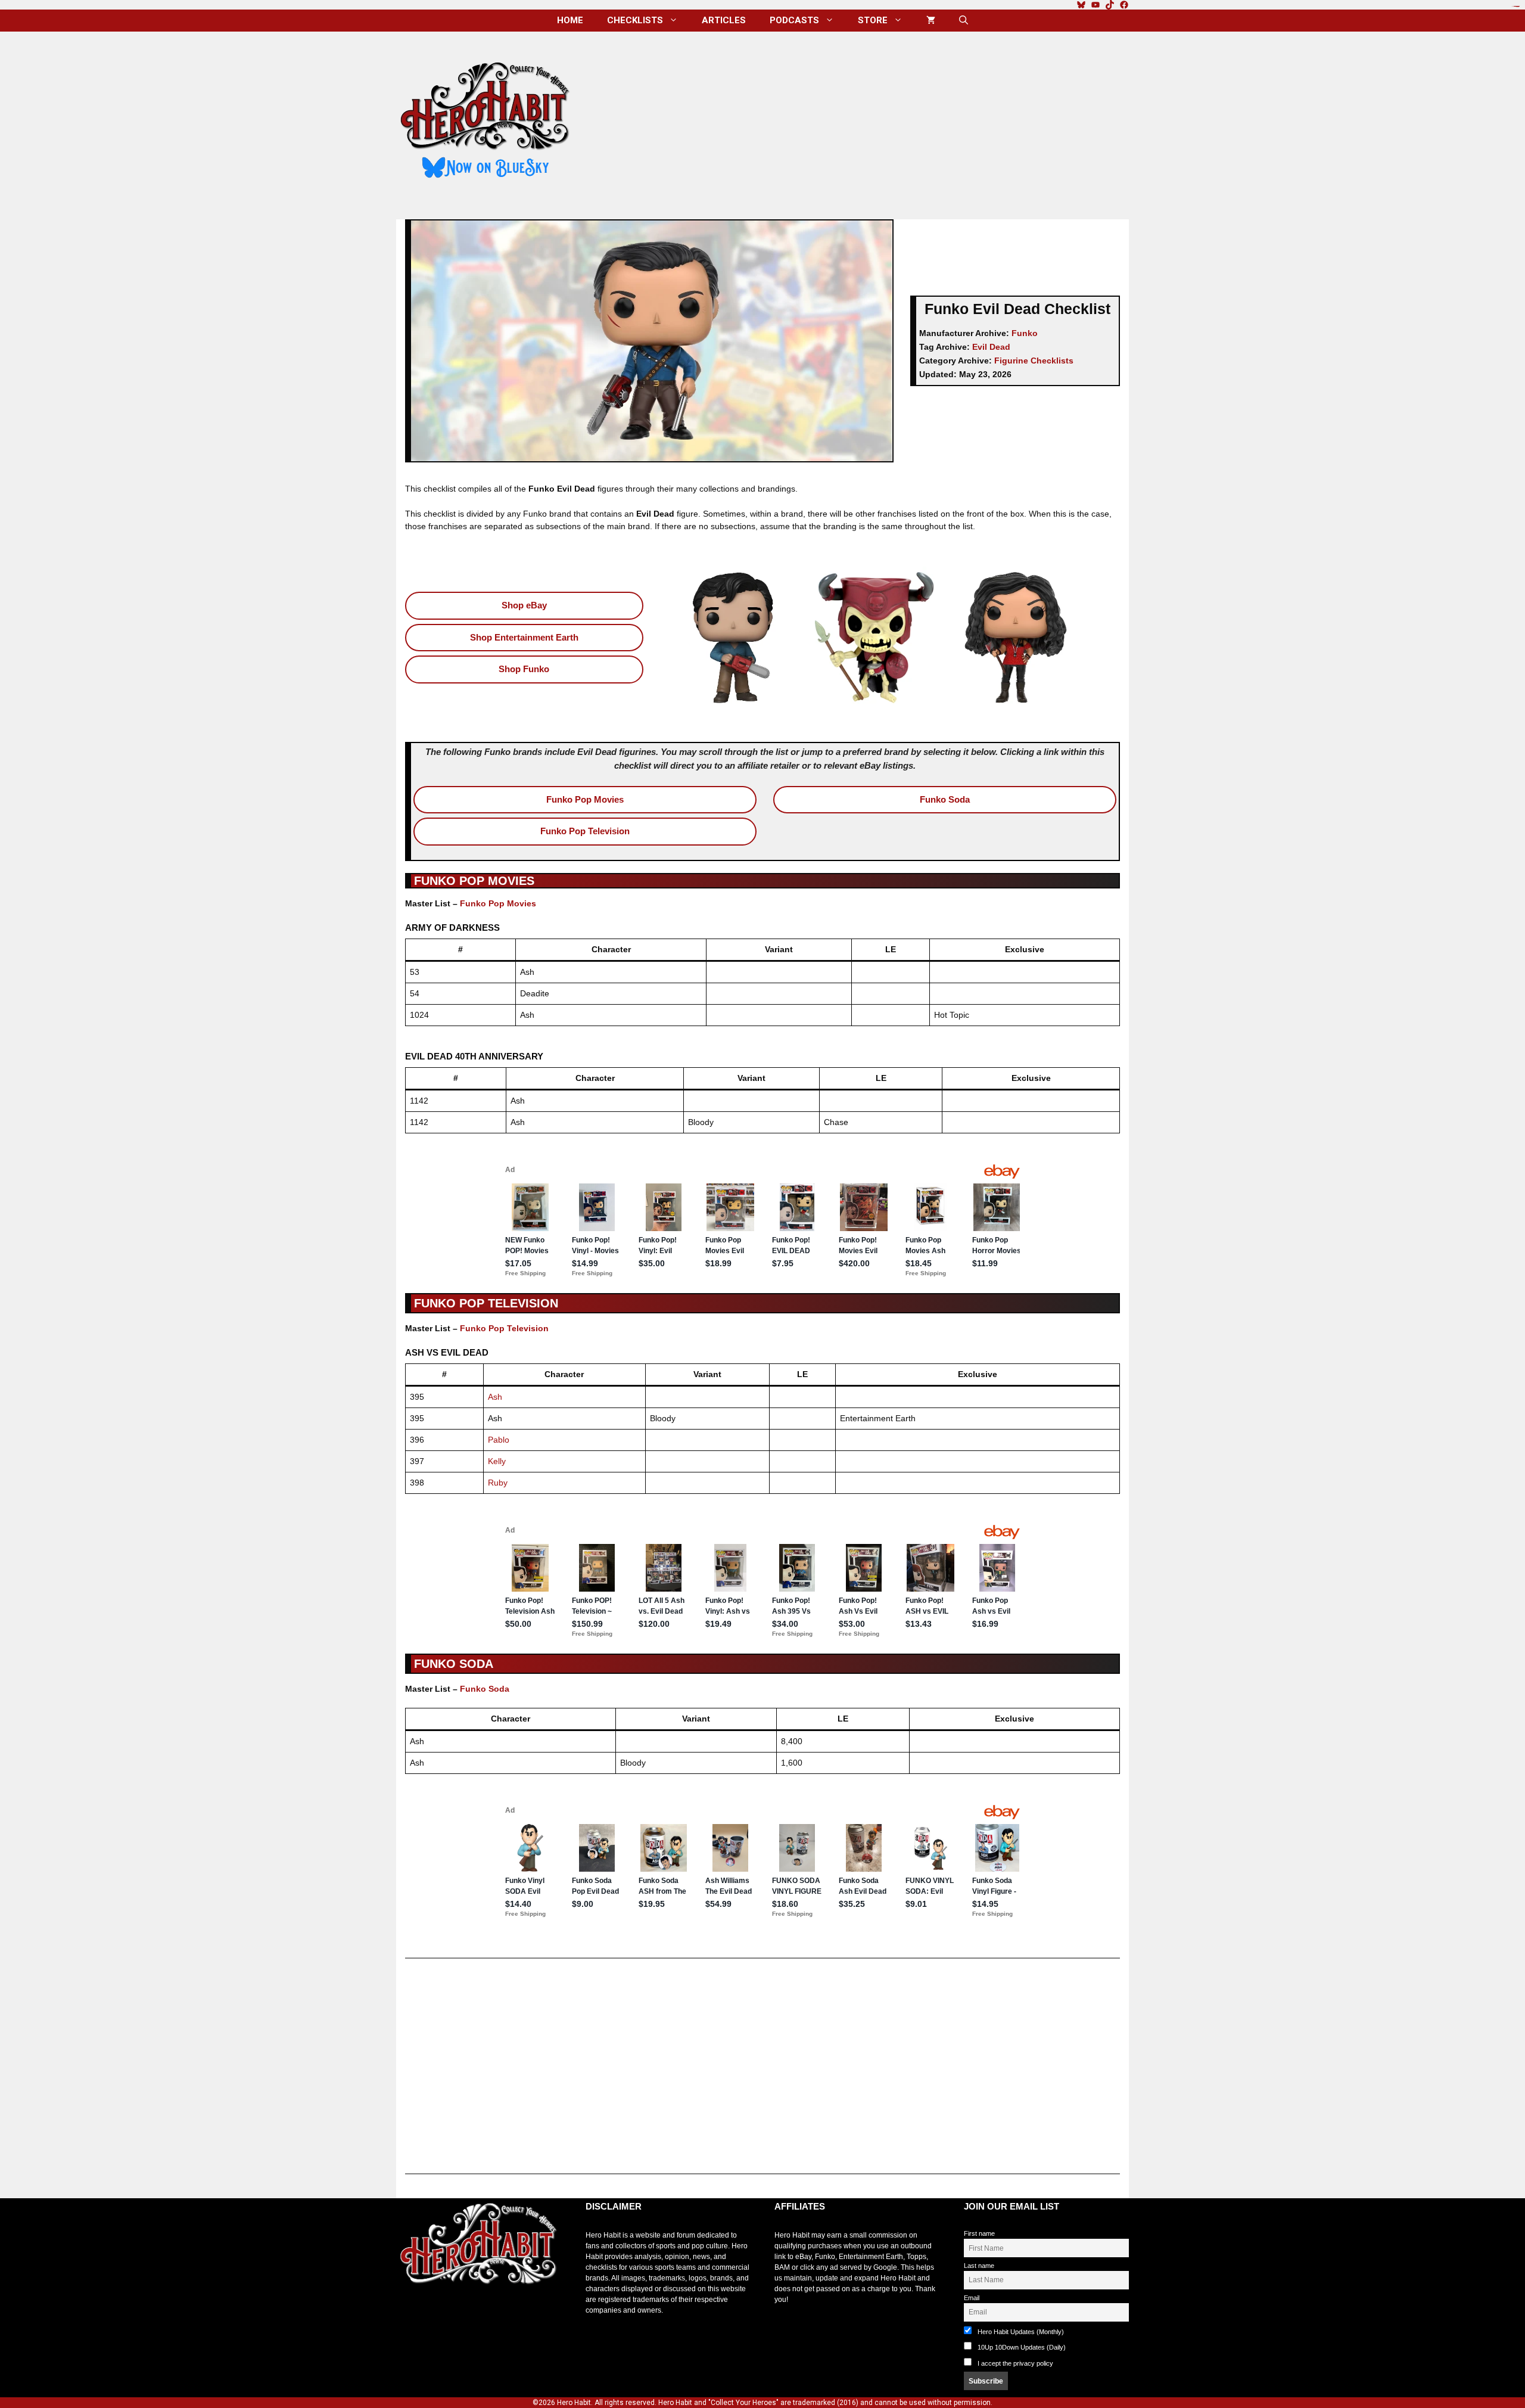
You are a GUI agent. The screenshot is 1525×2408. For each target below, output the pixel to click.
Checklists (635, 20)
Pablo (499, 1440)
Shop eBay (524, 605)
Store (873, 20)
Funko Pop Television (585, 831)
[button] (964, 21)
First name (979, 2233)
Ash (495, 1397)
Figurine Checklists (1034, 361)
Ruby (498, 1483)
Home (570, 20)
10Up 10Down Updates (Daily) (1021, 2347)
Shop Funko (524, 669)
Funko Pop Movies (585, 799)
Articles (724, 20)
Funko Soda (945, 799)
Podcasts (794, 20)
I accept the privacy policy (1015, 2363)
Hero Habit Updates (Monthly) (1020, 2332)
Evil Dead (991, 347)
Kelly (497, 1461)
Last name (979, 2266)
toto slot (409, 2314)
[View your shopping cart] (931, 21)
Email (972, 2298)
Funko (1025, 333)
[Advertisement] (860, 121)
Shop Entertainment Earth (524, 637)
